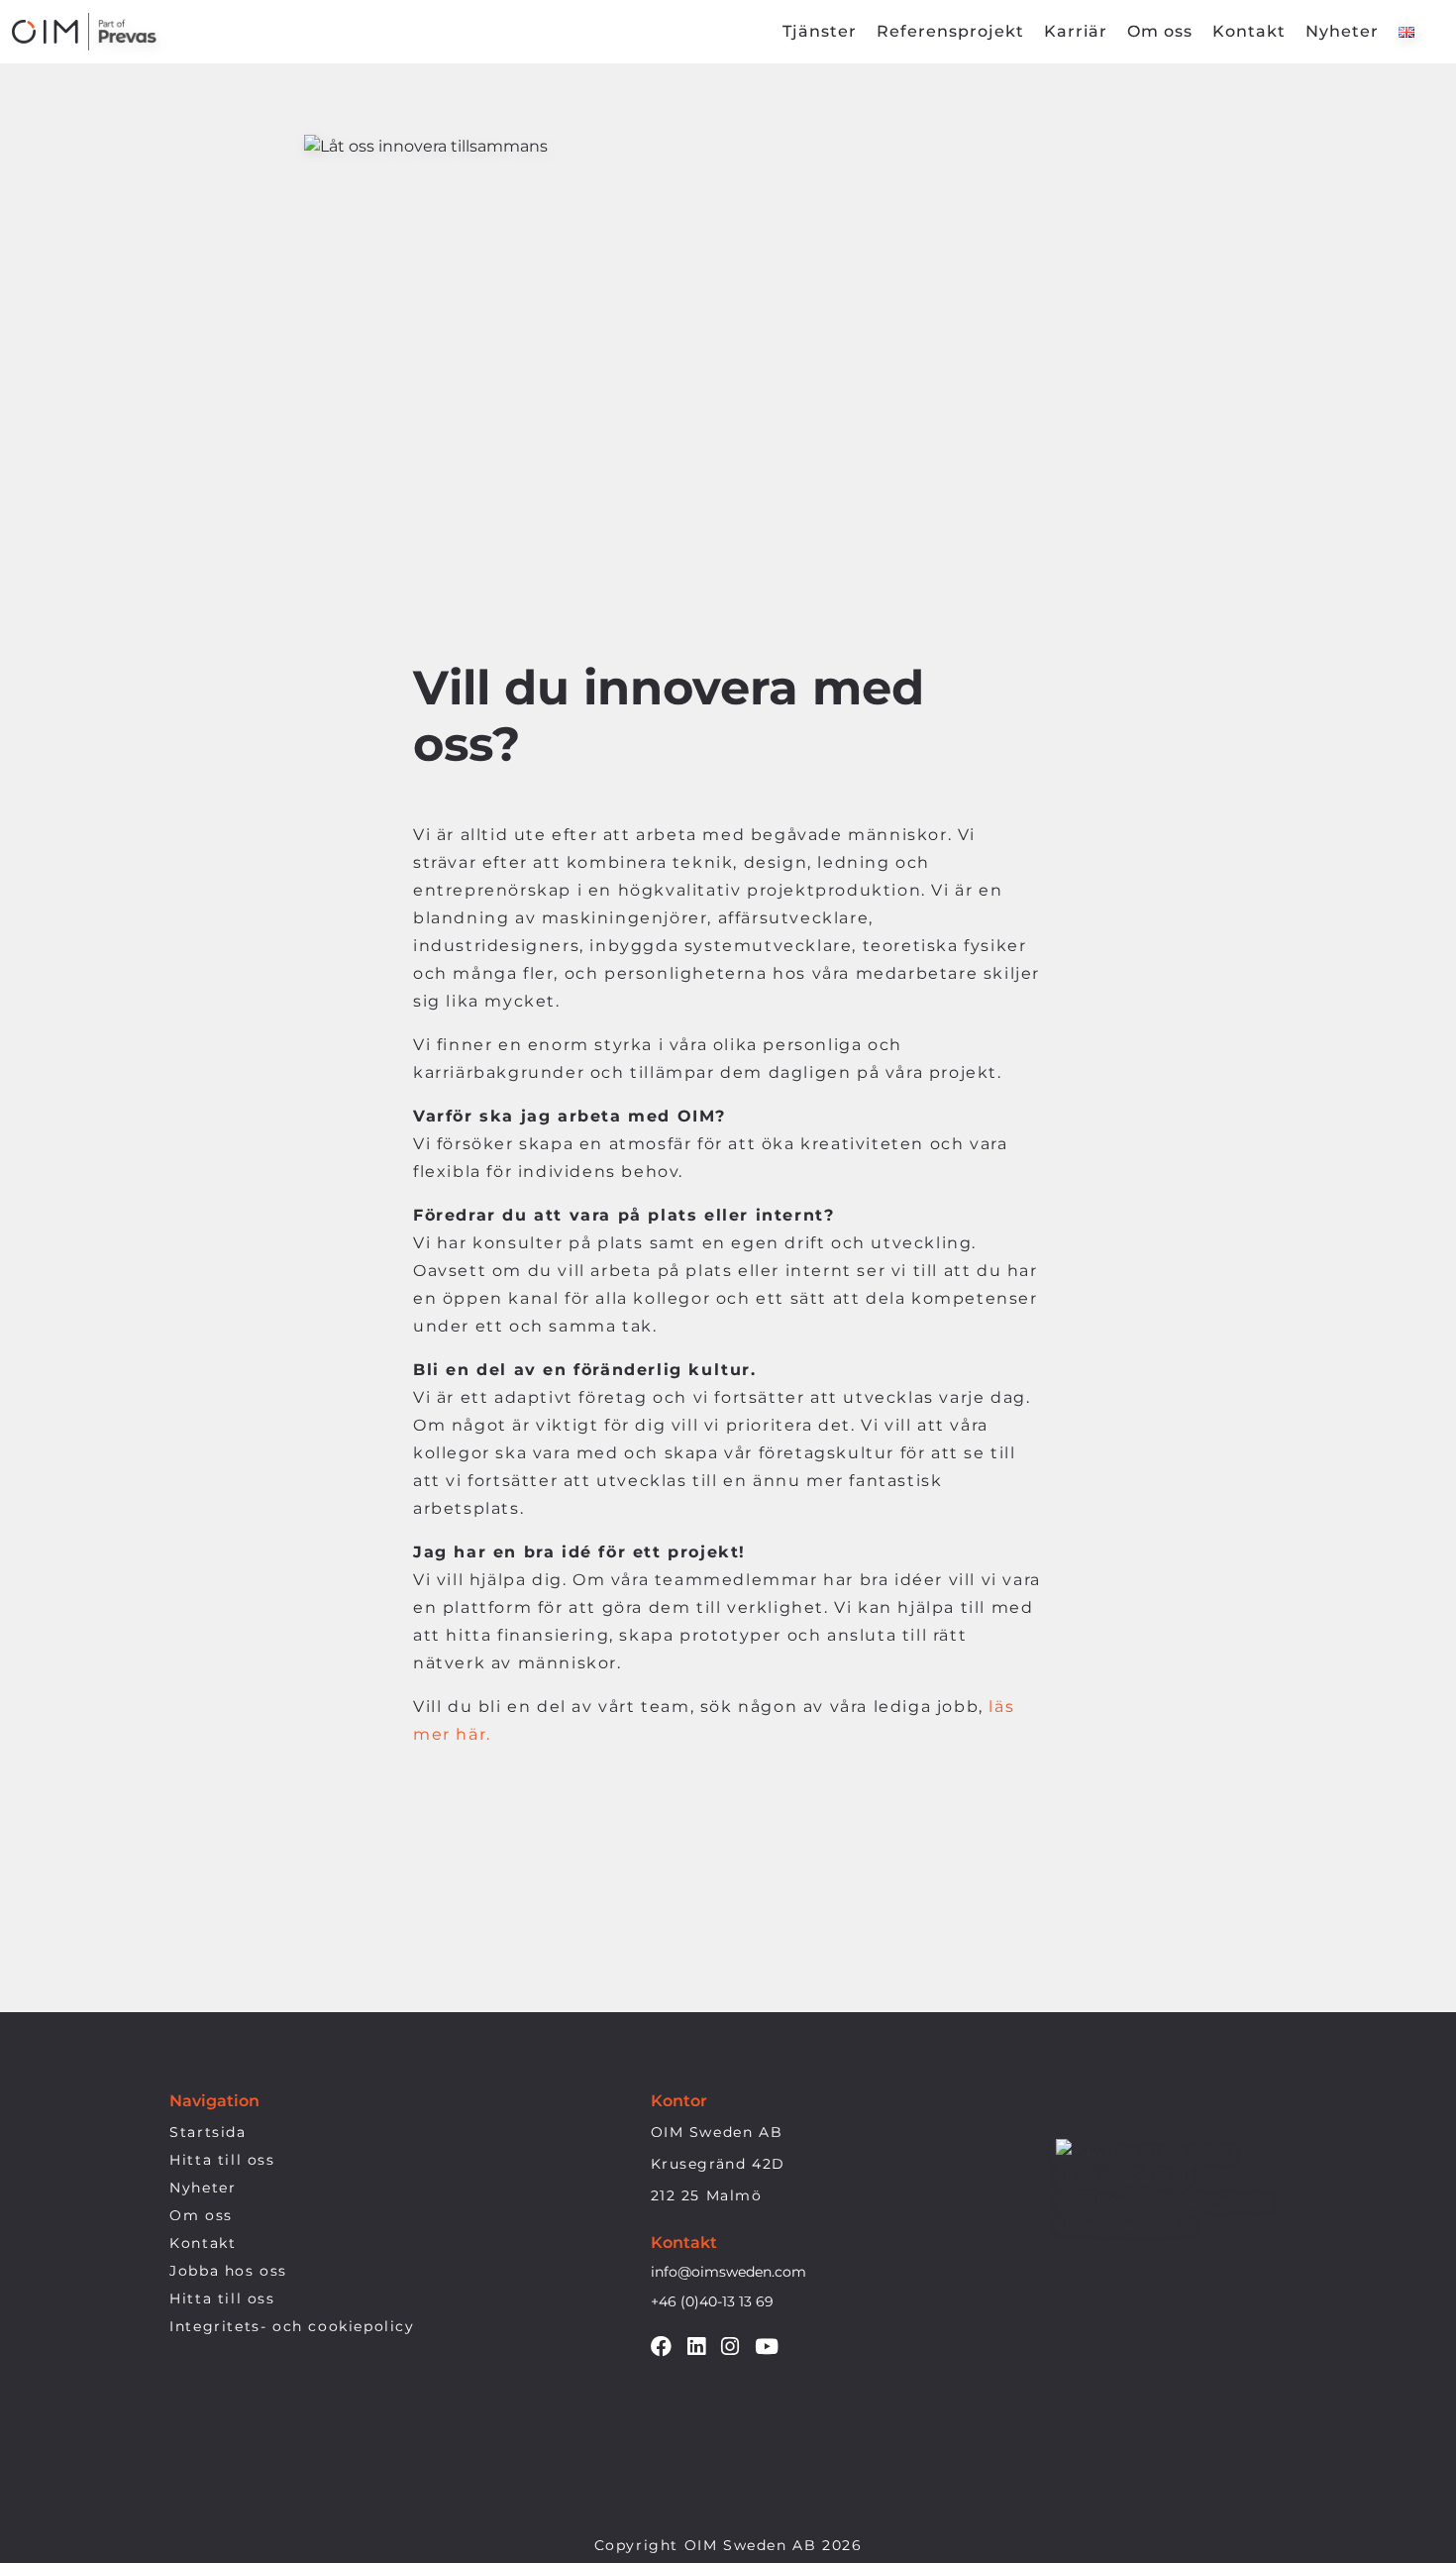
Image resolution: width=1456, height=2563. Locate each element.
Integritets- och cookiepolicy (292, 2326)
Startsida (208, 2132)
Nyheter (1342, 31)
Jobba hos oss (228, 2271)
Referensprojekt (950, 31)
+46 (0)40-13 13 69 (712, 2301)
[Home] (88, 32)
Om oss (1160, 31)
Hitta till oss (222, 2160)
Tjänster (820, 31)
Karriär (1076, 31)
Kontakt (1249, 31)
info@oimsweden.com (728, 2272)
